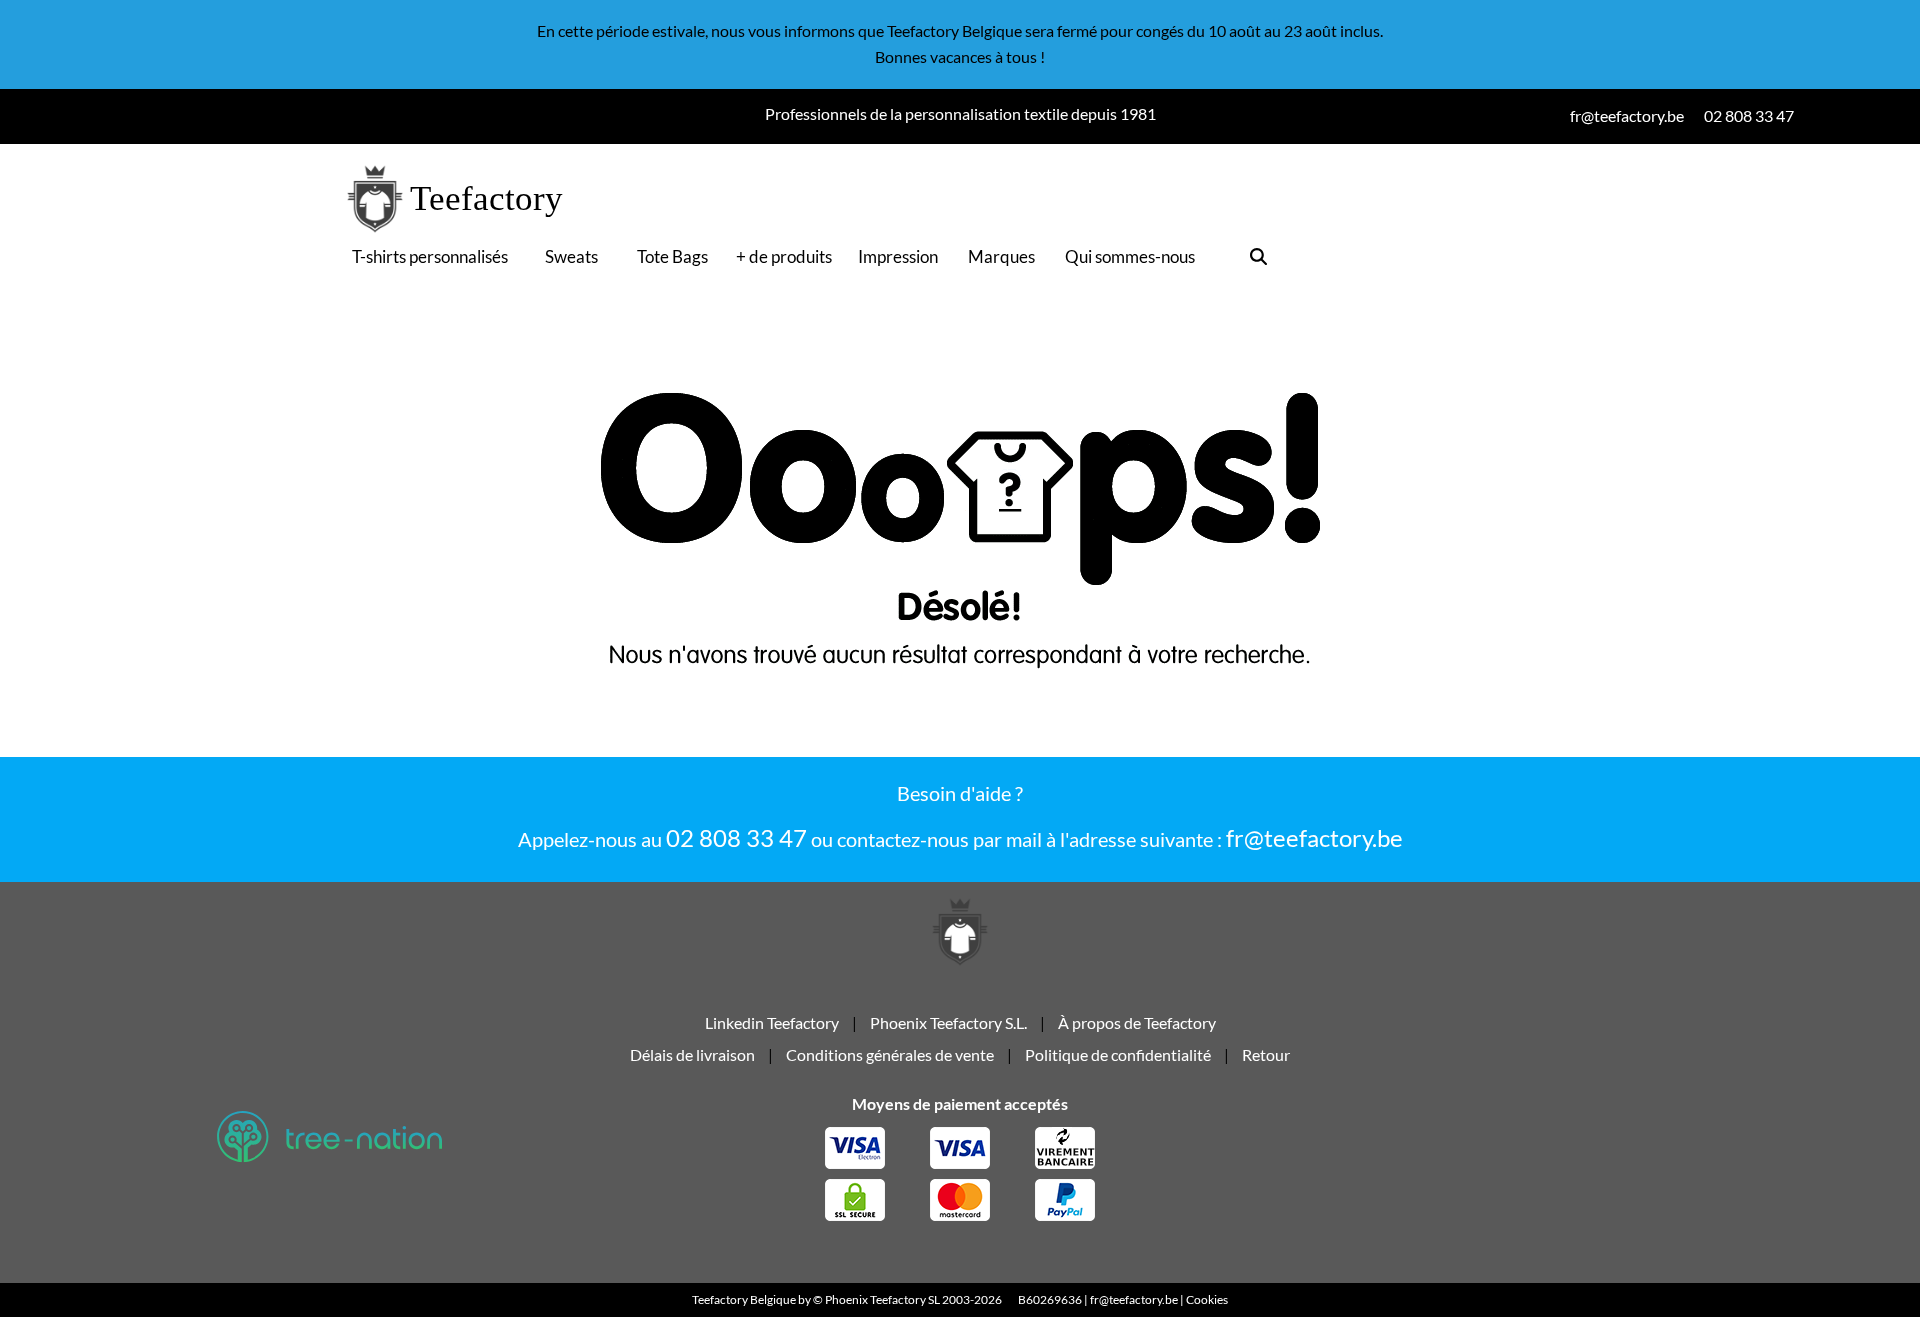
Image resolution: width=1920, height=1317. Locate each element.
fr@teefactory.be (1314, 837)
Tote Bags (672, 256)
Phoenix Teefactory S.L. (948, 1022)
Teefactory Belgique (744, 1299)
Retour (1266, 1054)
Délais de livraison (692, 1054)
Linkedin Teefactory (773, 1022)
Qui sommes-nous (1130, 256)
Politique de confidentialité (1118, 1054)
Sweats (571, 256)
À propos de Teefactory (1137, 1022)
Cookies (1207, 1299)
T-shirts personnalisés (430, 256)
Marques (1001, 256)
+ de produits (784, 256)
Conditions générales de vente (890, 1054)
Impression (898, 256)
